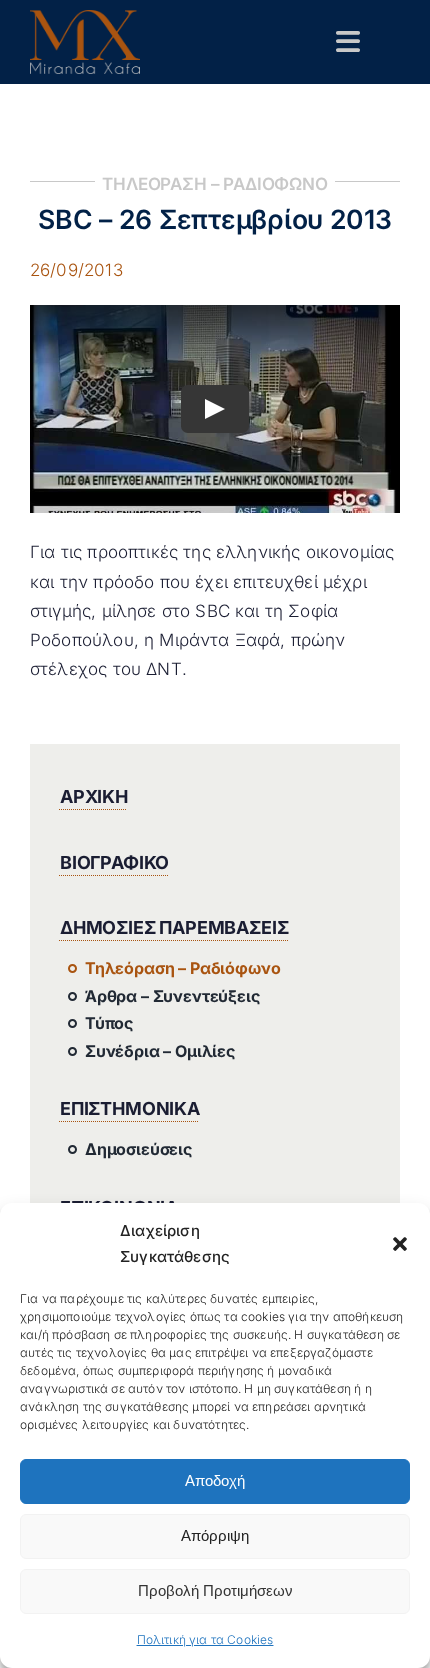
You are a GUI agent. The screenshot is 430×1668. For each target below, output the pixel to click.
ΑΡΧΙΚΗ (94, 796)
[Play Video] (215, 409)
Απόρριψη (215, 1535)
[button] (400, 1244)
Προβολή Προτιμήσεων (215, 1590)
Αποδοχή (215, 1480)
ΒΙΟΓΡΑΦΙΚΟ (114, 862)
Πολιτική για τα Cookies (205, 1639)
